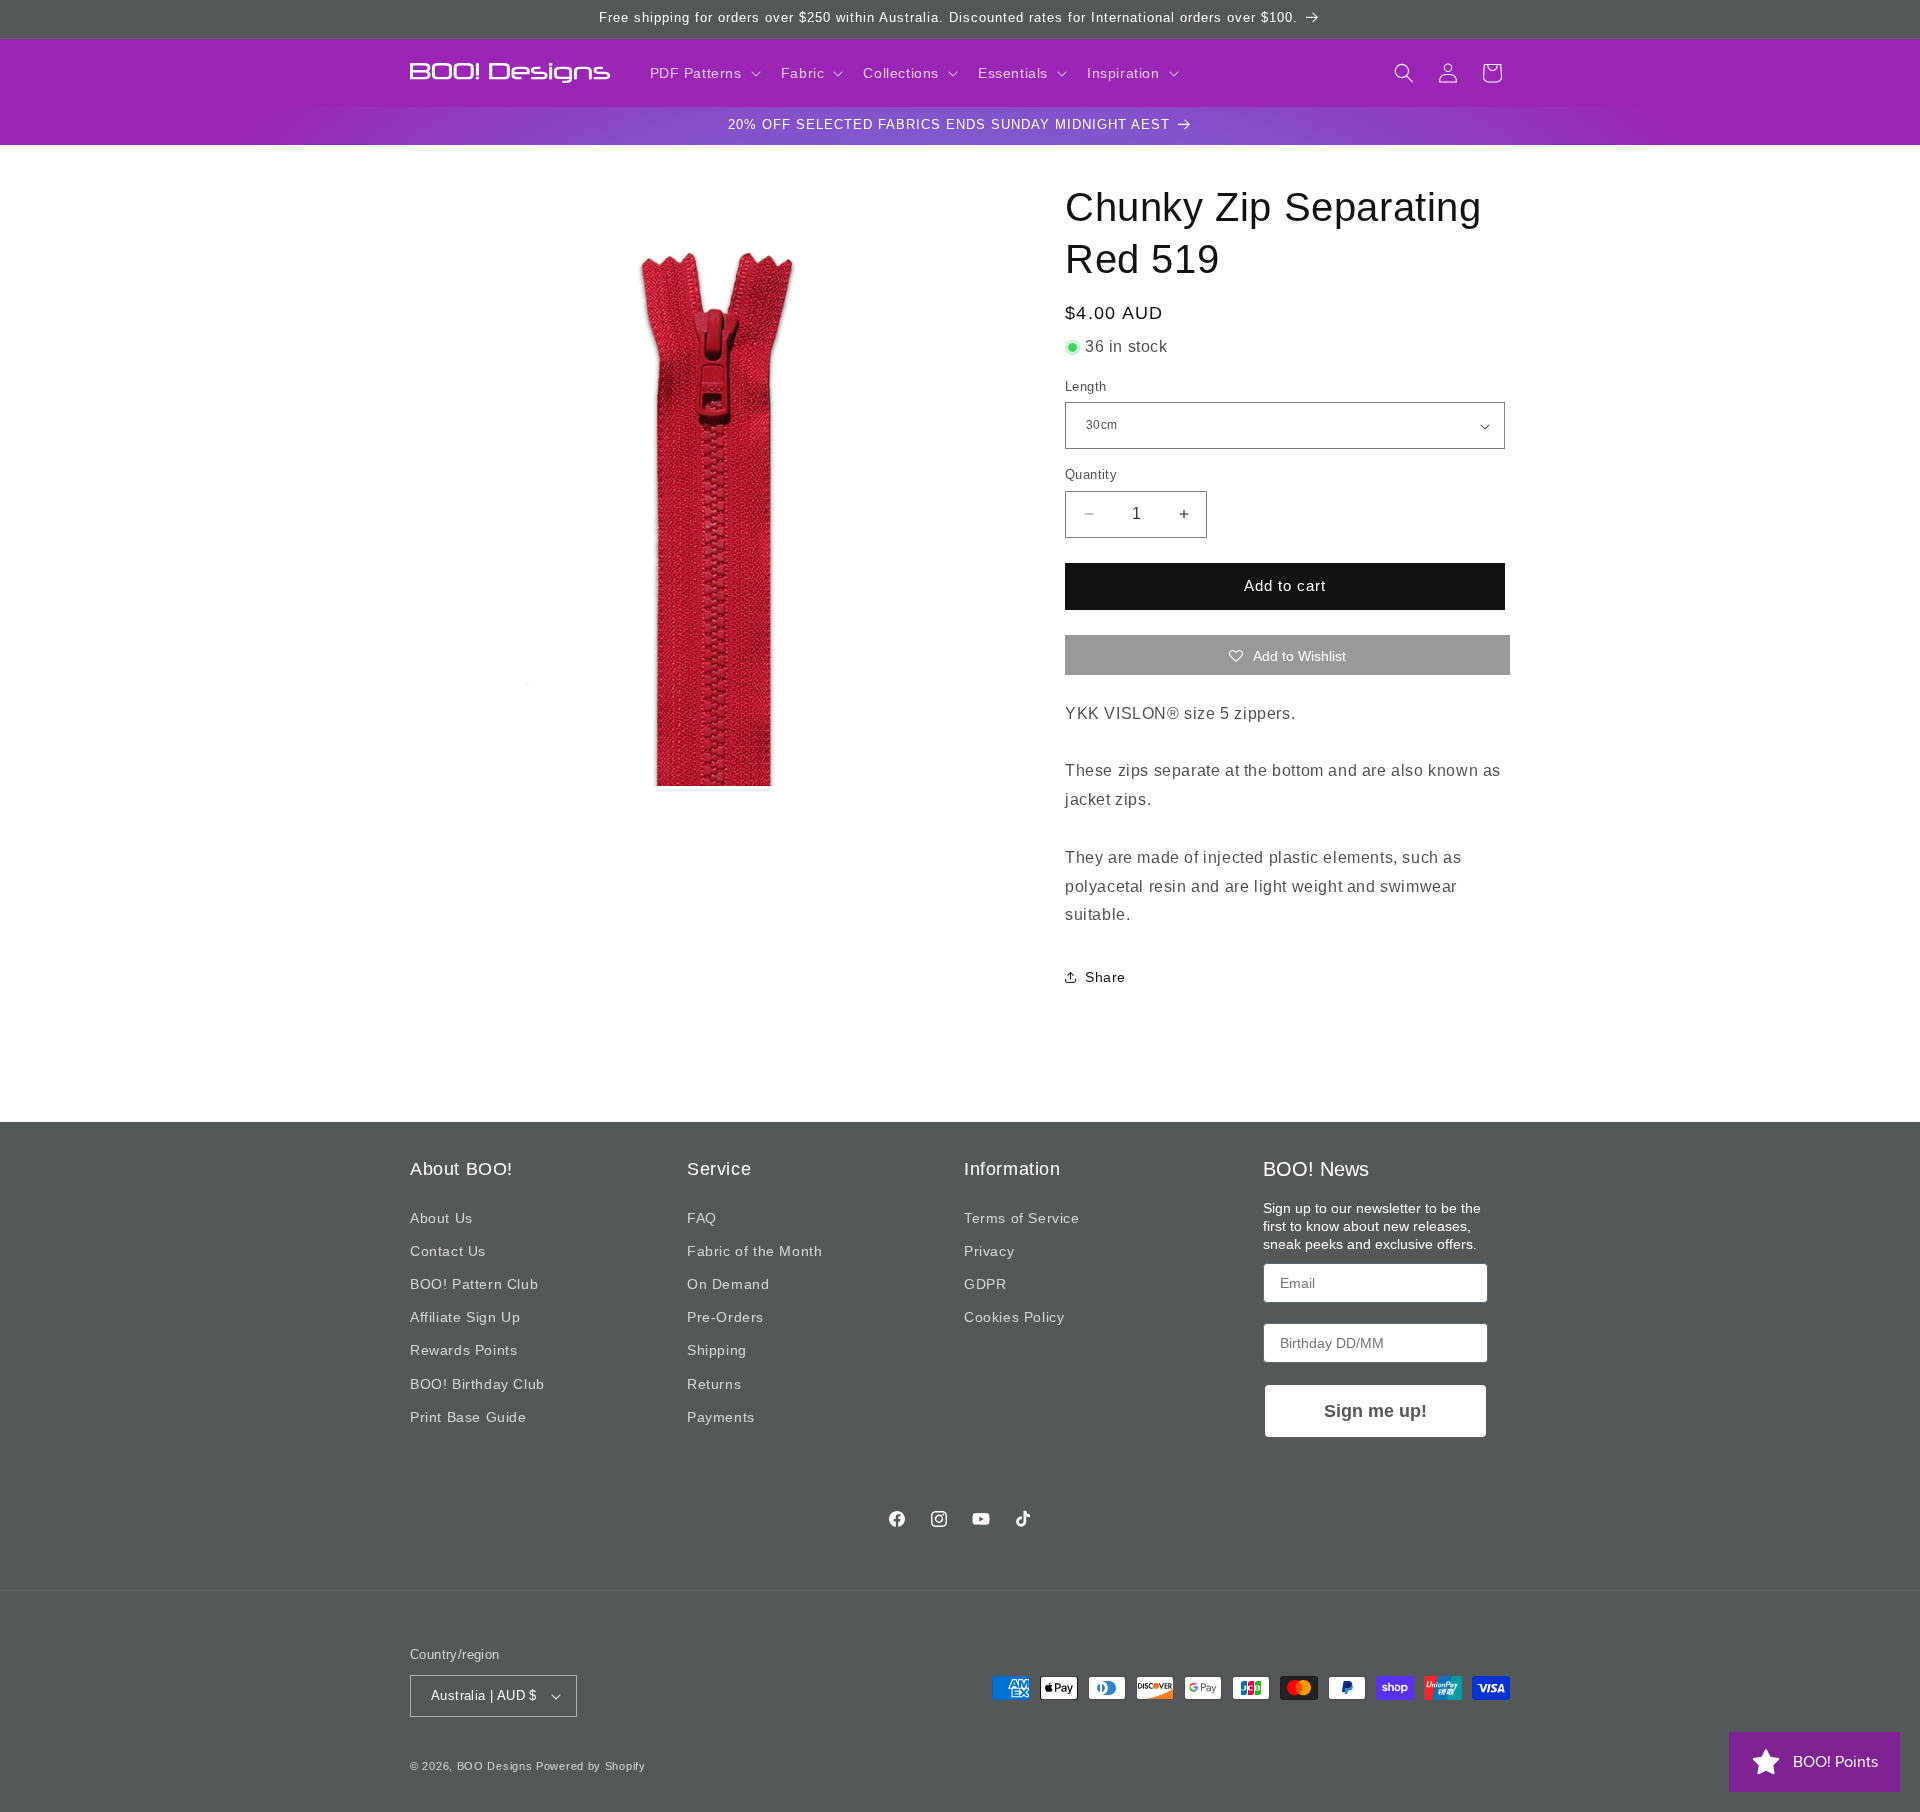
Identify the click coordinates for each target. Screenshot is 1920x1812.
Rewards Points (463, 1350)
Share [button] (1105, 977)
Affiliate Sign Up (465, 1317)
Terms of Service (1022, 1218)
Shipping (717, 1350)
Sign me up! (1375, 1411)
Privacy (989, 1251)
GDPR (985, 1284)
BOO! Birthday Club (477, 1384)
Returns (714, 1384)
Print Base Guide (468, 1417)
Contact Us (448, 1251)
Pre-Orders (725, 1317)
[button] (703, 73)
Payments (721, 1417)
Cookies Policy (1014, 1317)
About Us (441, 1218)
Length (1085, 386)
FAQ (702, 1218)
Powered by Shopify (591, 1766)
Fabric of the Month (754, 1251)
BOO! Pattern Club (474, 1284)
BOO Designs (495, 1766)
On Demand (728, 1284)
